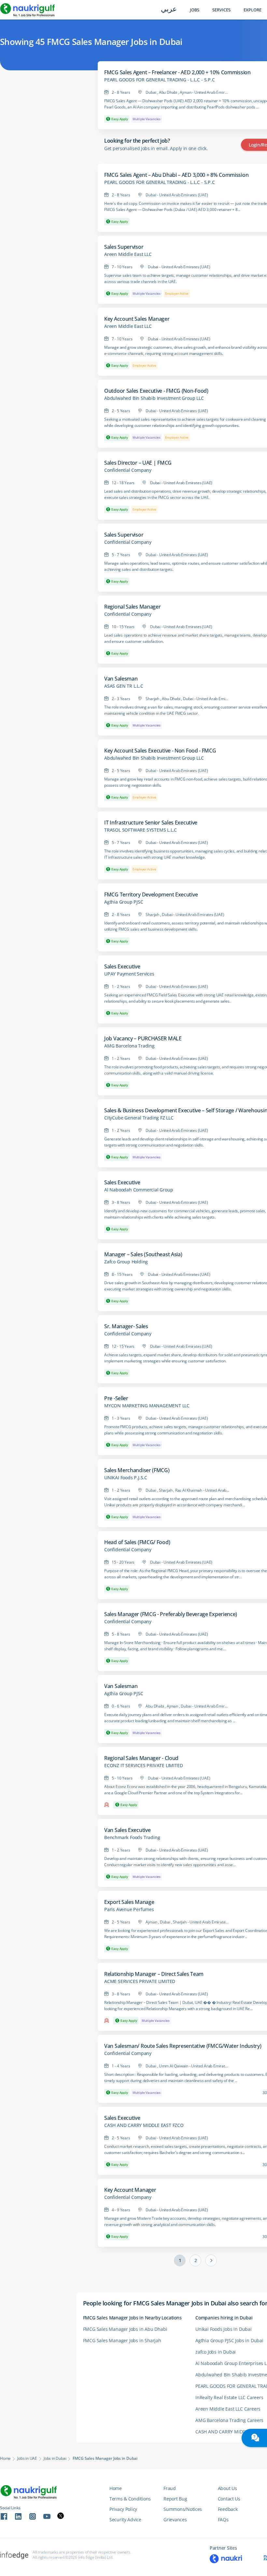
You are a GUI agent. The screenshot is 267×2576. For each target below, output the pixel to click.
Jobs (195, 10)
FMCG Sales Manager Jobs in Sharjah (122, 2340)
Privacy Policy (123, 2509)
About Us (227, 2488)
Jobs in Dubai (55, 2458)
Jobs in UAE (27, 2458)
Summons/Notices (183, 2509)
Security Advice (125, 2520)
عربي (169, 10)
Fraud (170, 2488)
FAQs (223, 2520)
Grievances (175, 2520)
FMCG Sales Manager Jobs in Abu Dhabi (125, 2329)
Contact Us (229, 2499)
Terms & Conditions (130, 2499)
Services (221, 10)
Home (5, 2458)
